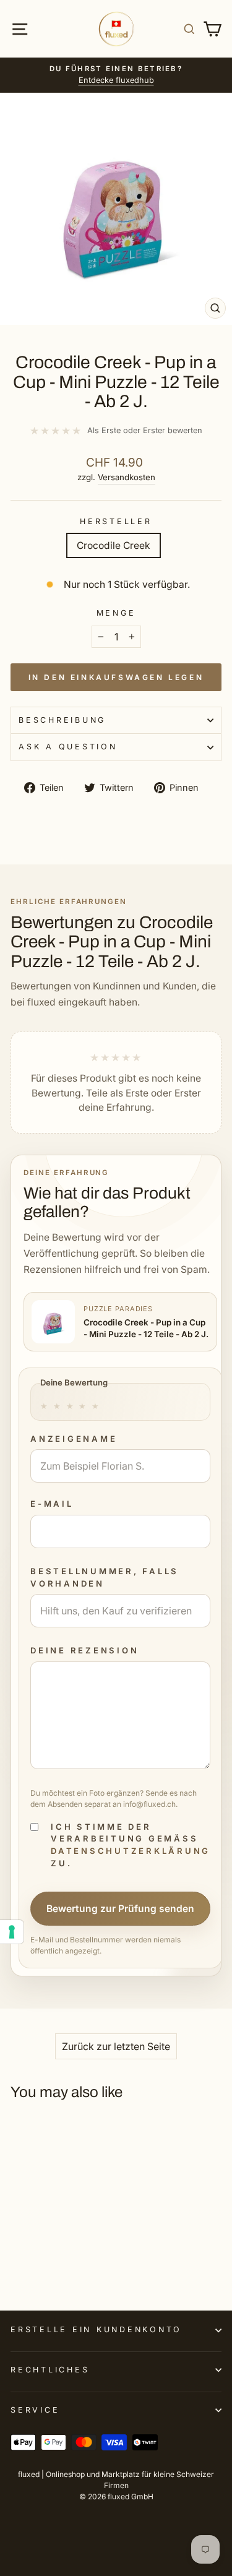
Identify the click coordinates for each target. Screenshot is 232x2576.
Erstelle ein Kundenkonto (96, 2329)
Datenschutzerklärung (131, 1851)
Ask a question (68, 747)
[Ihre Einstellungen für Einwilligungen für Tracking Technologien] (12, 1932)
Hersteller (116, 521)
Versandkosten (127, 477)
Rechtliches (50, 2370)
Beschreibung (62, 720)
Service (35, 2410)
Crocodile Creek (114, 545)
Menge (116, 613)
